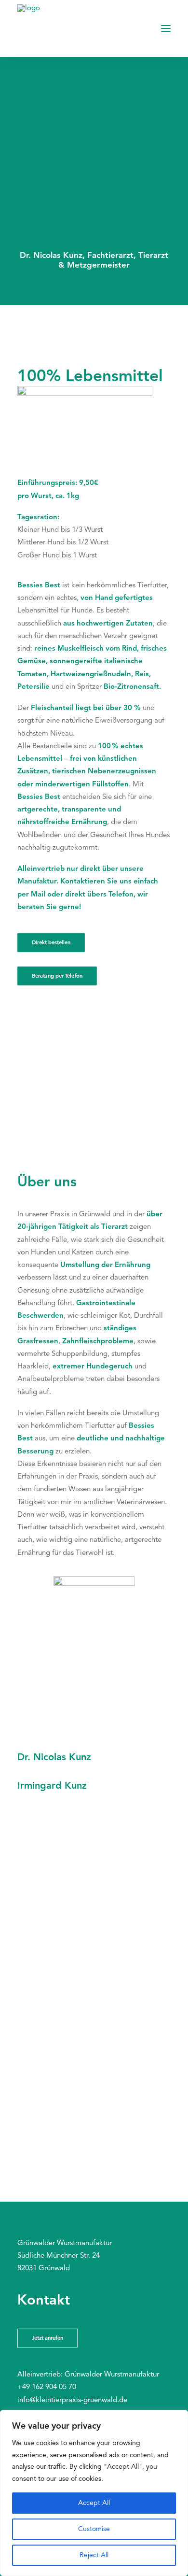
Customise (94, 2529)
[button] (166, 28)
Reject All (94, 2555)
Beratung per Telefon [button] (57, 976)
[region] (94, 2493)
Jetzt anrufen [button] (48, 2338)
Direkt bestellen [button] (51, 943)
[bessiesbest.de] (41, 28)
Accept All (94, 2503)
